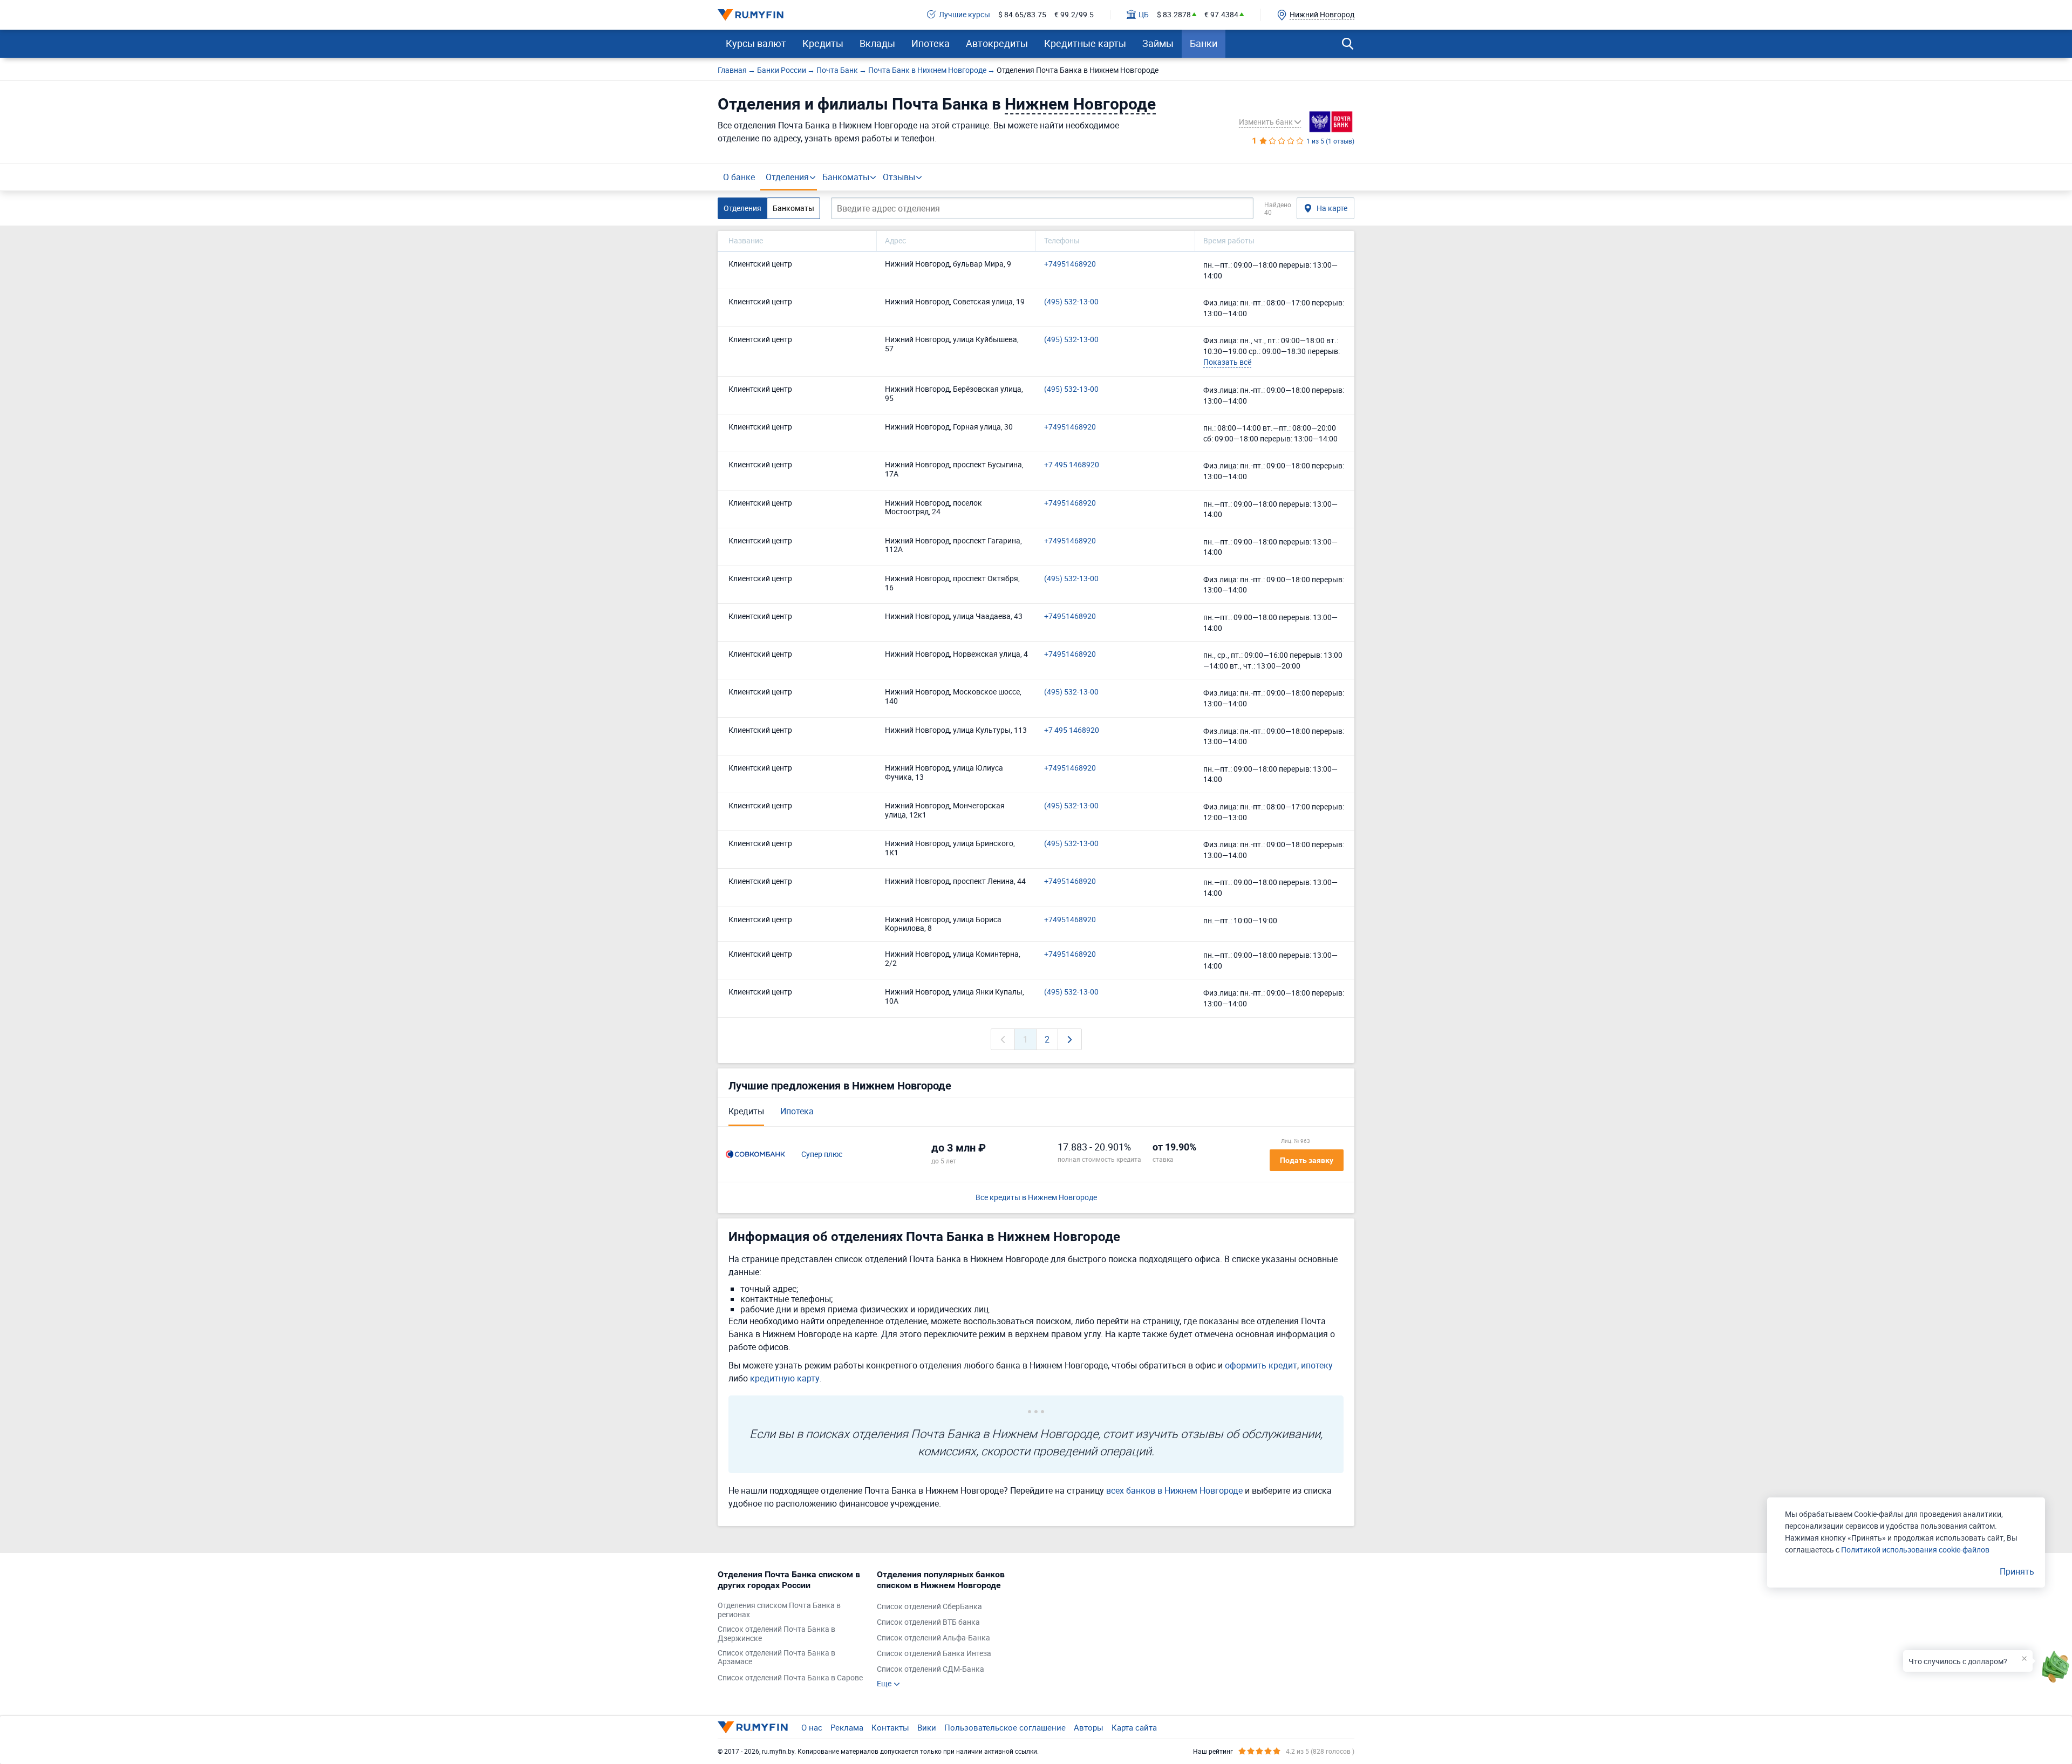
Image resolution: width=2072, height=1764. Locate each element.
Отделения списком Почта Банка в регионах (779, 1610)
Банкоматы (846, 177)
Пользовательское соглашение (1005, 1727)
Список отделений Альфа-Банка (933, 1638)
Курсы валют (756, 43)
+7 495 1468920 (1072, 465)
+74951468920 (1070, 264)
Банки (1204, 43)
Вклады (877, 43)
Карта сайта (1134, 1727)
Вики (927, 1727)
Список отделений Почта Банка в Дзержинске (776, 1634)
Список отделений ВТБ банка (928, 1622)
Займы (1158, 43)
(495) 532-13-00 (1071, 302)
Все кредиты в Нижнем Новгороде (1036, 1198)
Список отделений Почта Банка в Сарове (790, 1678)
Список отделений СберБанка (929, 1607)
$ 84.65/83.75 (1022, 15)
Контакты (890, 1727)
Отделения (787, 177)
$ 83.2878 (1174, 15)
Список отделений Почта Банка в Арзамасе (776, 1658)
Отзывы (899, 177)
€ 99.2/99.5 (1074, 15)
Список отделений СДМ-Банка (931, 1669)
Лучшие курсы (965, 15)
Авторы (1089, 1727)
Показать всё (1227, 362)
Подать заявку (1307, 1160)
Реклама (847, 1727)
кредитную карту (785, 1378)
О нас (812, 1727)
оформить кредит (1261, 1365)
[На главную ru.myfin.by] (753, 1727)
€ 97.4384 (1221, 15)
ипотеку (1317, 1365)
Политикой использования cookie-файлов (1915, 1550)
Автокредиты (997, 43)
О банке (739, 177)
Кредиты (823, 43)
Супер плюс (822, 1155)
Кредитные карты (1085, 43)
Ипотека (931, 43)
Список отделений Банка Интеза (934, 1654)
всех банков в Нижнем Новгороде (1174, 1490)
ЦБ (1144, 15)
